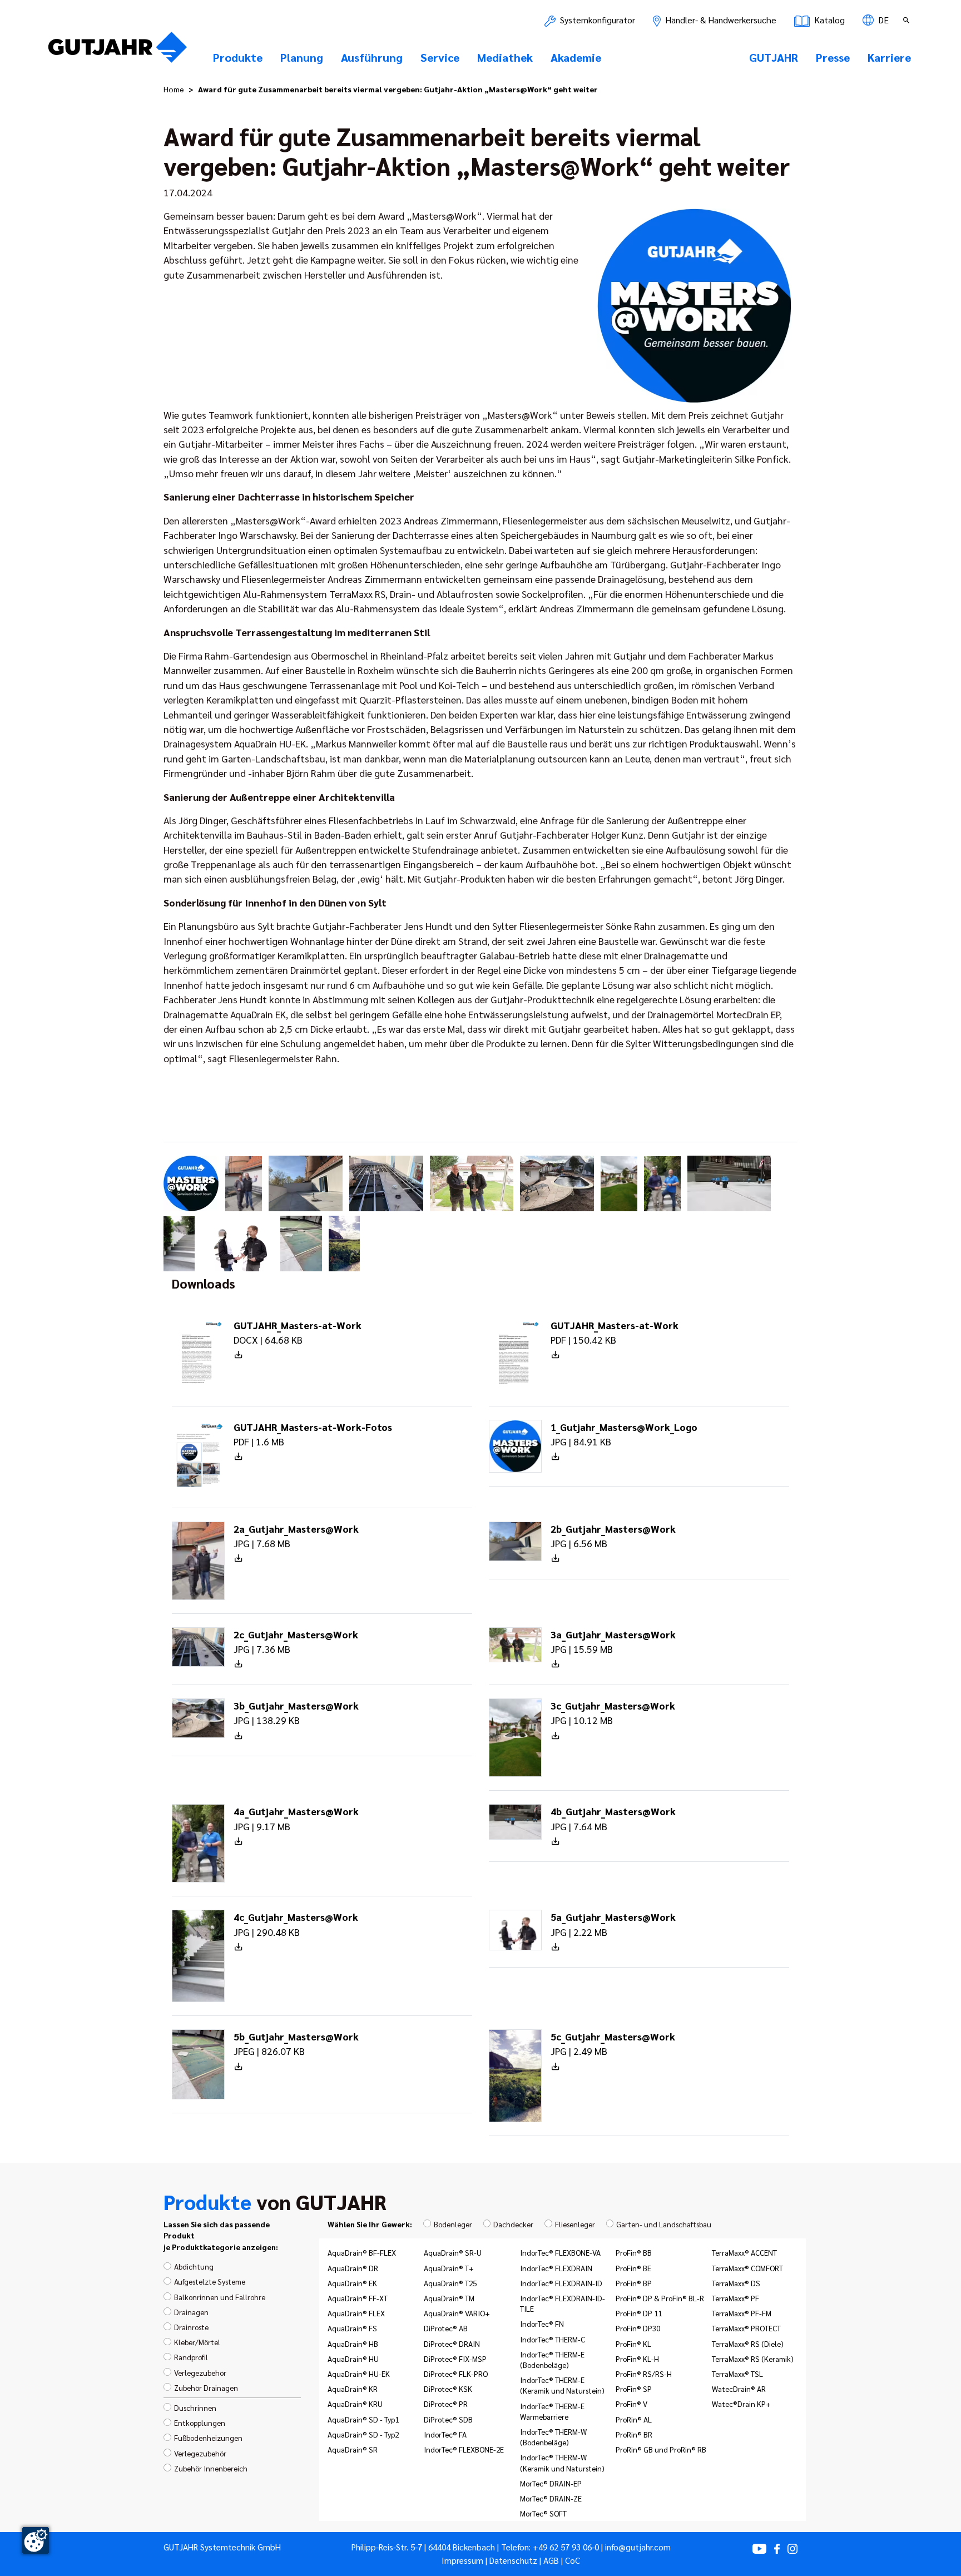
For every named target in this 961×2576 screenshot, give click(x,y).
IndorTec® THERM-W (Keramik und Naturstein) (562, 2462)
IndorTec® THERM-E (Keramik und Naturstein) (562, 2385)
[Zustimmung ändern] (36, 2540)
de (882, 20)
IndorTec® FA (445, 2434)
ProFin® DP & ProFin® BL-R (660, 2298)
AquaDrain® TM (449, 2298)
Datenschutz (513, 2560)
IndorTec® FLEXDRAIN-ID (561, 2283)
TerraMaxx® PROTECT (746, 2328)
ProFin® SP (634, 2389)
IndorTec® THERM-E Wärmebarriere (552, 2411)
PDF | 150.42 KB (615, 1332)
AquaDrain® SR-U (453, 2252)
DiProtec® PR (446, 2404)
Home (174, 89)
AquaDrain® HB (353, 2344)
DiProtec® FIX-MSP (455, 2359)
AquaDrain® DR (353, 2268)
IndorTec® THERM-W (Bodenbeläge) (553, 2437)
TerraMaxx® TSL (737, 2374)
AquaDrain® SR (353, 2449)
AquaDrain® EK (352, 2283)
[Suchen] (908, 20)
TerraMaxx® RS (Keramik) (753, 2359)
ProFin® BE (633, 2268)
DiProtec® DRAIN (452, 2344)
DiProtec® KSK (448, 2389)
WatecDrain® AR (739, 2389)
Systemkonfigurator (596, 20)
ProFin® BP (634, 2283)
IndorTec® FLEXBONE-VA (560, 2252)
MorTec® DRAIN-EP (551, 2483)
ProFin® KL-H (637, 2359)
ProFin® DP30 (638, 2328)
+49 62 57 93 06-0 (566, 2547)
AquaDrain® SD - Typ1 (363, 2419)
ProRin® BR (634, 2434)
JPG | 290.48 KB (296, 1924)
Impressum (462, 2560)
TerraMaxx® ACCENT (744, 2252)
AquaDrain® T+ (449, 2268)
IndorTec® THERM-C (553, 2339)
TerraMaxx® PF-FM (742, 2313)
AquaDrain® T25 (450, 2283)
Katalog (828, 20)
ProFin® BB (634, 2252)
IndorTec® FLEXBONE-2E (464, 2449)
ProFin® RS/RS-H (644, 2374)
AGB (551, 2560)
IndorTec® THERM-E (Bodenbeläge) (552, 2359)
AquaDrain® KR (353, 2389)
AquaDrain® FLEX (356, 2313)
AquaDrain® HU (353, 2359)
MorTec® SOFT (543, 2513)
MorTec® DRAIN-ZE (551, 2498)
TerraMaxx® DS (736, 2283)
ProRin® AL (634, 2419)
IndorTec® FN (542, 2324)
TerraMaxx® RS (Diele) (748, 2344)
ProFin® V (631, 2404)
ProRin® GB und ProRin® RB (661, 2449)
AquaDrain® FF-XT (358, 2298)
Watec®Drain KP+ (741, 2404)
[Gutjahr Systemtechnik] (118, 51)
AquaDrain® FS (352, 2328)
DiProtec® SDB (448, 2419)
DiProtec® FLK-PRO (456, 2374)
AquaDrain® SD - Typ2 (363, 2434)
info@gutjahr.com (638, 2547)
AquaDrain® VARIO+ (457, 2313)
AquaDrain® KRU (355, 2404)
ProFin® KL (633, 2344)
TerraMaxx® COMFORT (747, 2268)
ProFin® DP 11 (639, 2313)
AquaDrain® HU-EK (359, 2374)
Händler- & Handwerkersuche (720, 20)
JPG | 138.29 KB (296, 1713)
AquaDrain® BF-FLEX (362, 2252)
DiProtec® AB (446, 2328)
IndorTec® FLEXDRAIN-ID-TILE (563, 2303)
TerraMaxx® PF (735, 2298)
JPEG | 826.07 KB (296, 2044)
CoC (573, 2560)
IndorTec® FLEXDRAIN (556, 2268)
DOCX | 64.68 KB (298, 1332)
